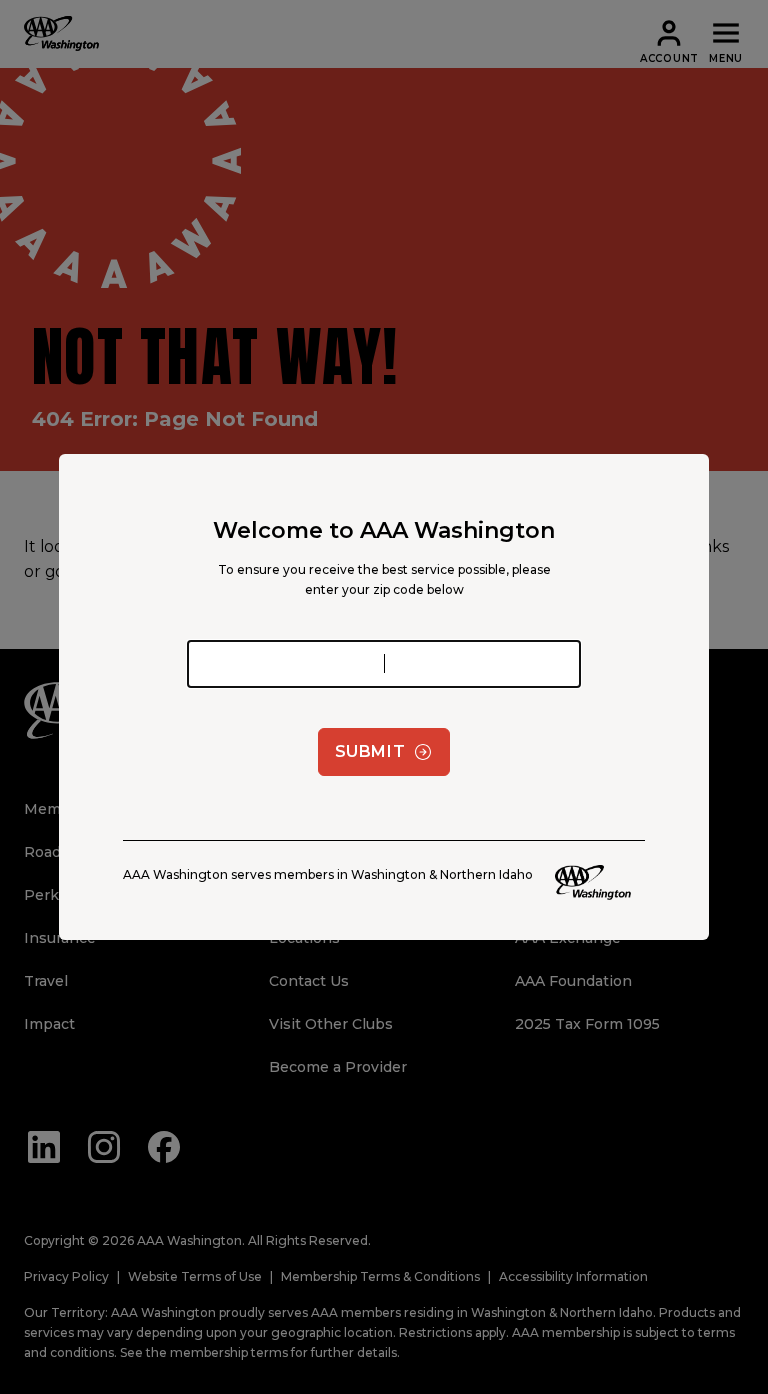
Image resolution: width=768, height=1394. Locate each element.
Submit (370, 751)
